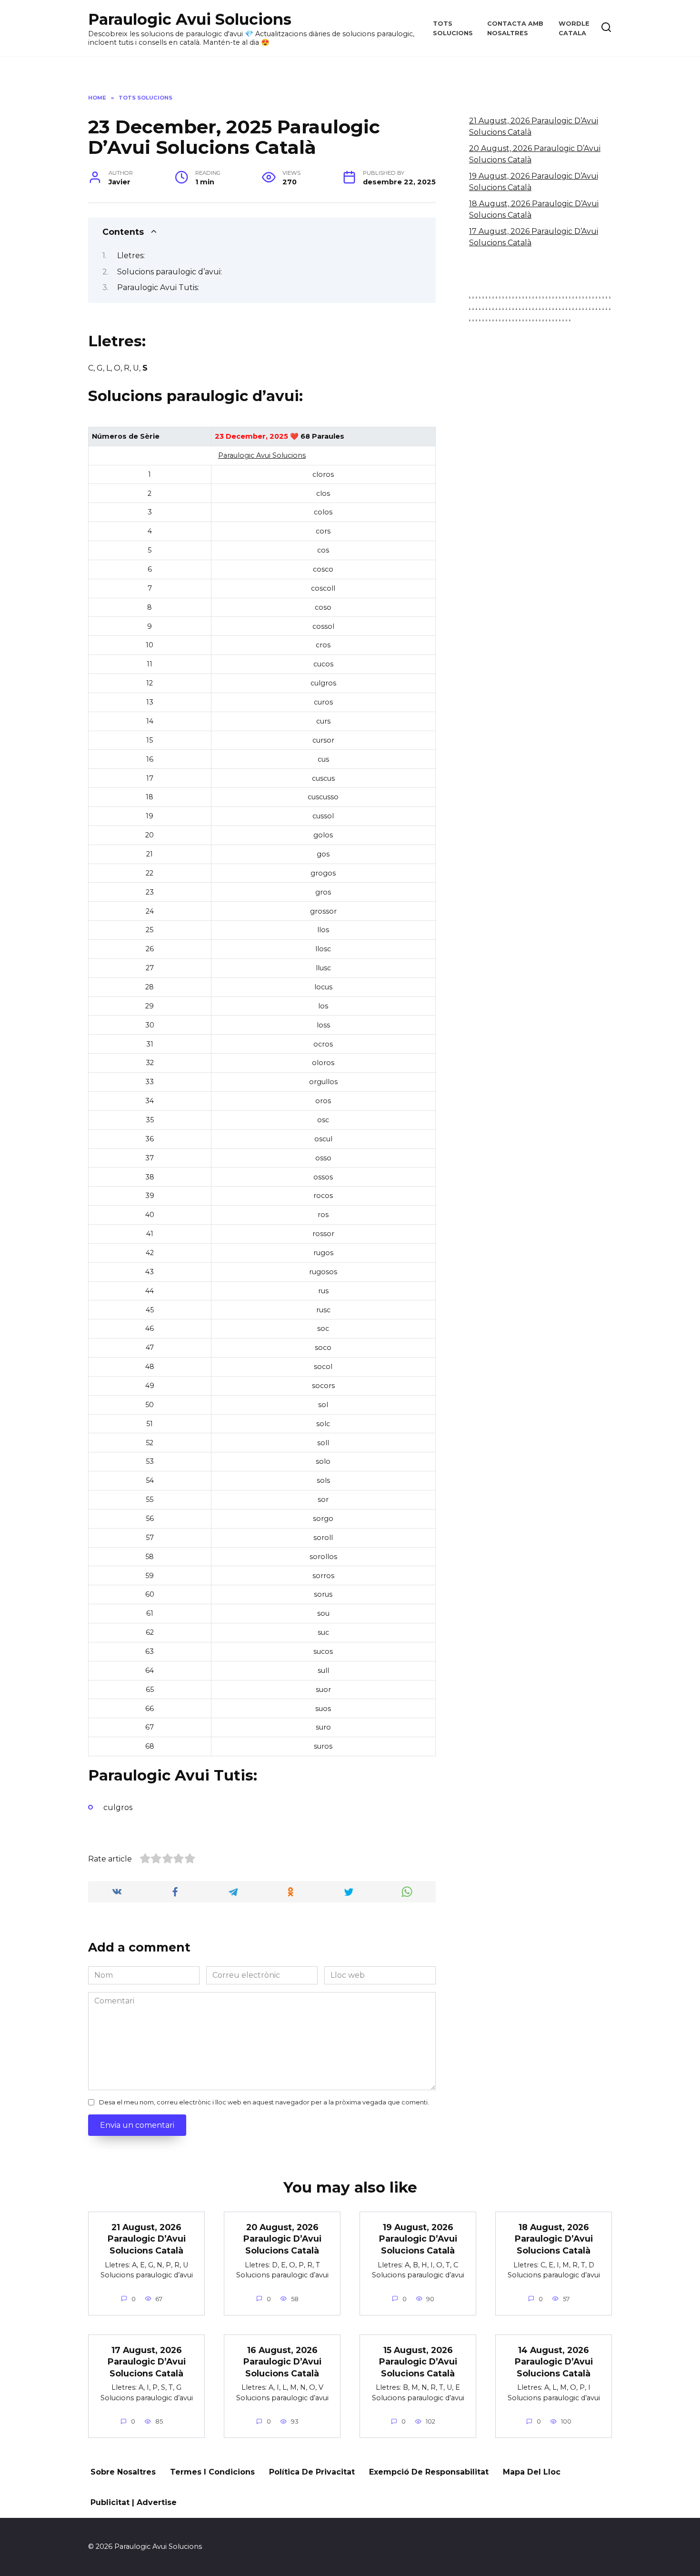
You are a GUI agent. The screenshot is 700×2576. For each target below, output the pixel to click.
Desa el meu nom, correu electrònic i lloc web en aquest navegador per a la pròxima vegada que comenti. (264, 2102)
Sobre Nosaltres (123, 2472)
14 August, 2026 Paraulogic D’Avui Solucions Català (554, 2362)
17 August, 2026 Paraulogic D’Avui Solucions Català (147, 2362)
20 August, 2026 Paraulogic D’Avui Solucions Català (282, 2239)
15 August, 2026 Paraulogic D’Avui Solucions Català (418, 2362)
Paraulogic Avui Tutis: (158, 287)
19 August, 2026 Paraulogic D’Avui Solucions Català (418, 2239)
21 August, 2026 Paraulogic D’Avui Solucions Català (147, 2239)
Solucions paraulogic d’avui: (170, 272)
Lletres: (131, 256)
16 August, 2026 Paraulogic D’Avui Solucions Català (282, 2362)
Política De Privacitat (312, 2472)
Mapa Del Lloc (532, 2472)
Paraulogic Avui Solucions (190, 19)
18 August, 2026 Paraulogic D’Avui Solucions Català (554, 2239)
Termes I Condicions (212, 2472)
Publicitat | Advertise (134, 2502)
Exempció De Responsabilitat (429, 2472)
